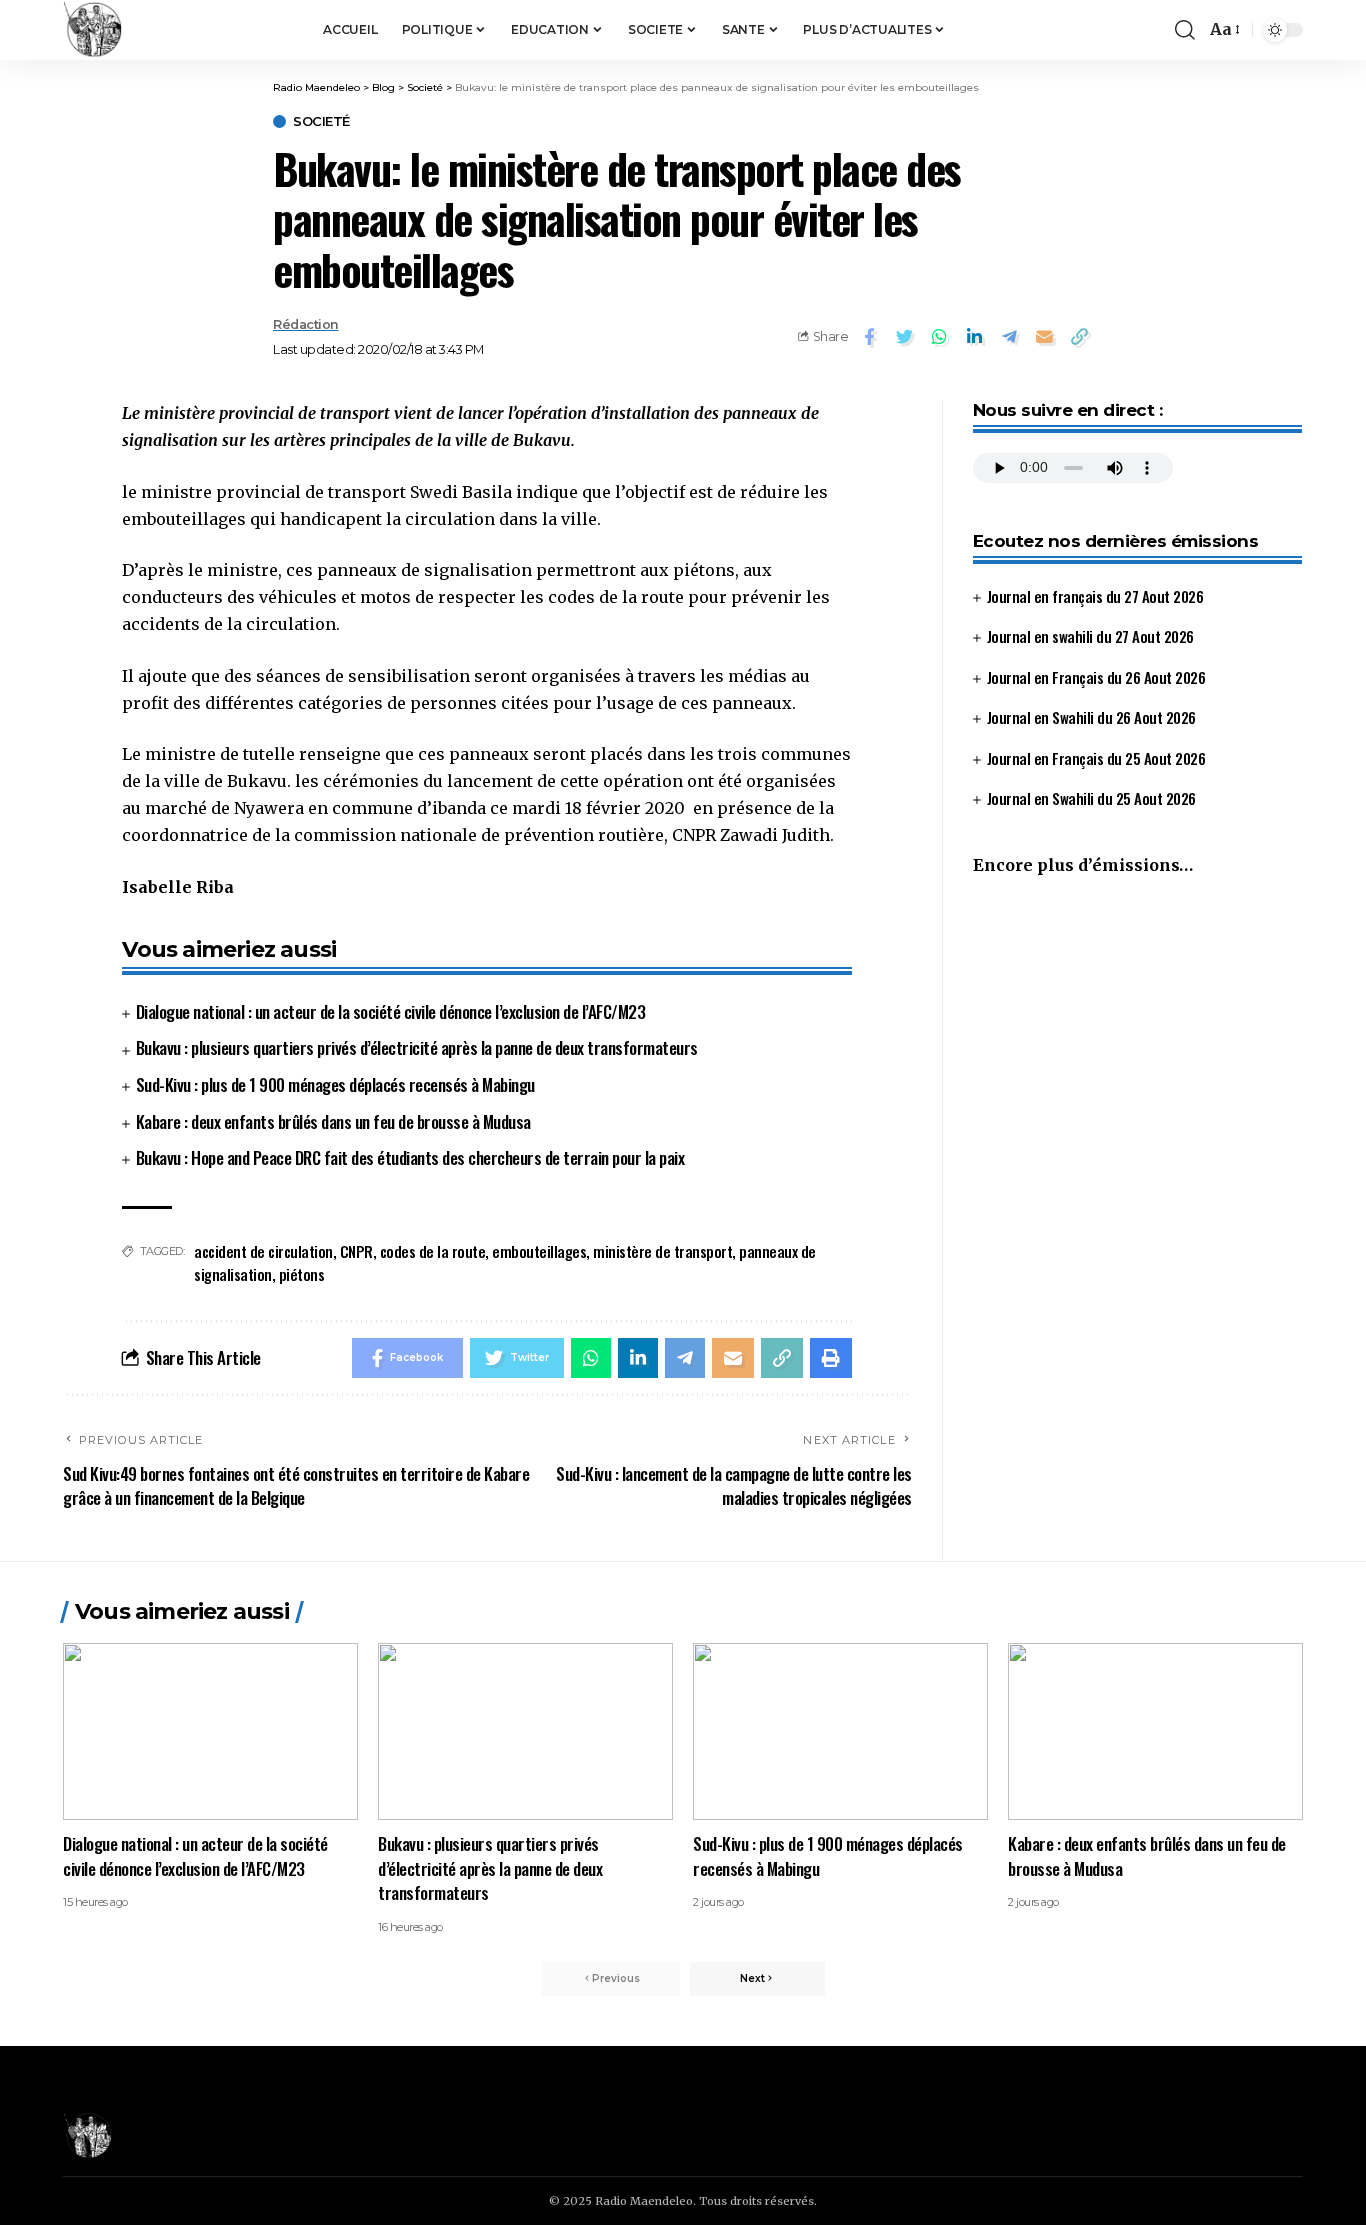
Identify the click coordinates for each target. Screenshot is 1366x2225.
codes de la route (433, 1251)
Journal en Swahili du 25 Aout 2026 (1091, 799)
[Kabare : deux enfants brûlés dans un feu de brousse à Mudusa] (1155, 1731)
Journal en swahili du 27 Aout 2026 (1090, 637)
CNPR (356, 1251)
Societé (321, 121)
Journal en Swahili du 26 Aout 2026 (1091, 718)
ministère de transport (662, 1251)
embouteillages (539, 1251)
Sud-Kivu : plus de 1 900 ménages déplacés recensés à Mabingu (335, 1084)
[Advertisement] (1137, 1061)
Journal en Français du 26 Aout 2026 (1096, 677)
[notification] (1155, 30)
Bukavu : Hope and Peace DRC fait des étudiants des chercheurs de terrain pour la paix (410, 1157)
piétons (302, 1274)
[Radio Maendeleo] (93, 30)
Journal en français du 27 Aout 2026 (1095, 596)
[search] (1185, 30)
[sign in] (1127, 30)
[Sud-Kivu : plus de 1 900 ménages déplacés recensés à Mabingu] (840, 1731)
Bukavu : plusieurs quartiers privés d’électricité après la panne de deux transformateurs (417, 1047)
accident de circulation (263, 1251)
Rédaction (306, 324)
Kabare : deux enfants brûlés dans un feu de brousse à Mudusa (333, 1121)
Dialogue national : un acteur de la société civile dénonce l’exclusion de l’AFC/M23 (391, 1011)
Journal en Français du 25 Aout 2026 (1096, 758)
